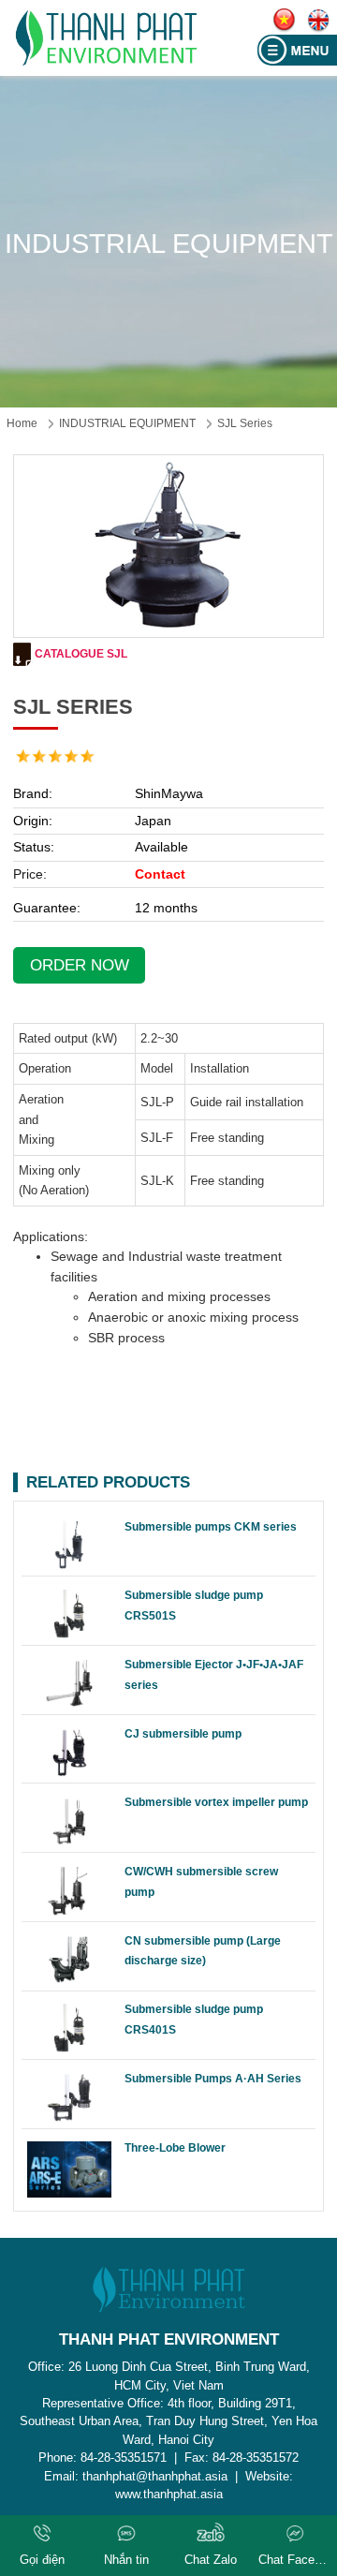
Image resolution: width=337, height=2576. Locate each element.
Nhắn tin (126, 2560)
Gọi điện (42, 2560)
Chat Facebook (294, 2560)
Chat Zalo (211, 2560)
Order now (80, 965)
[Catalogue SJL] (22, 654)
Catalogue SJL (81, 654)
